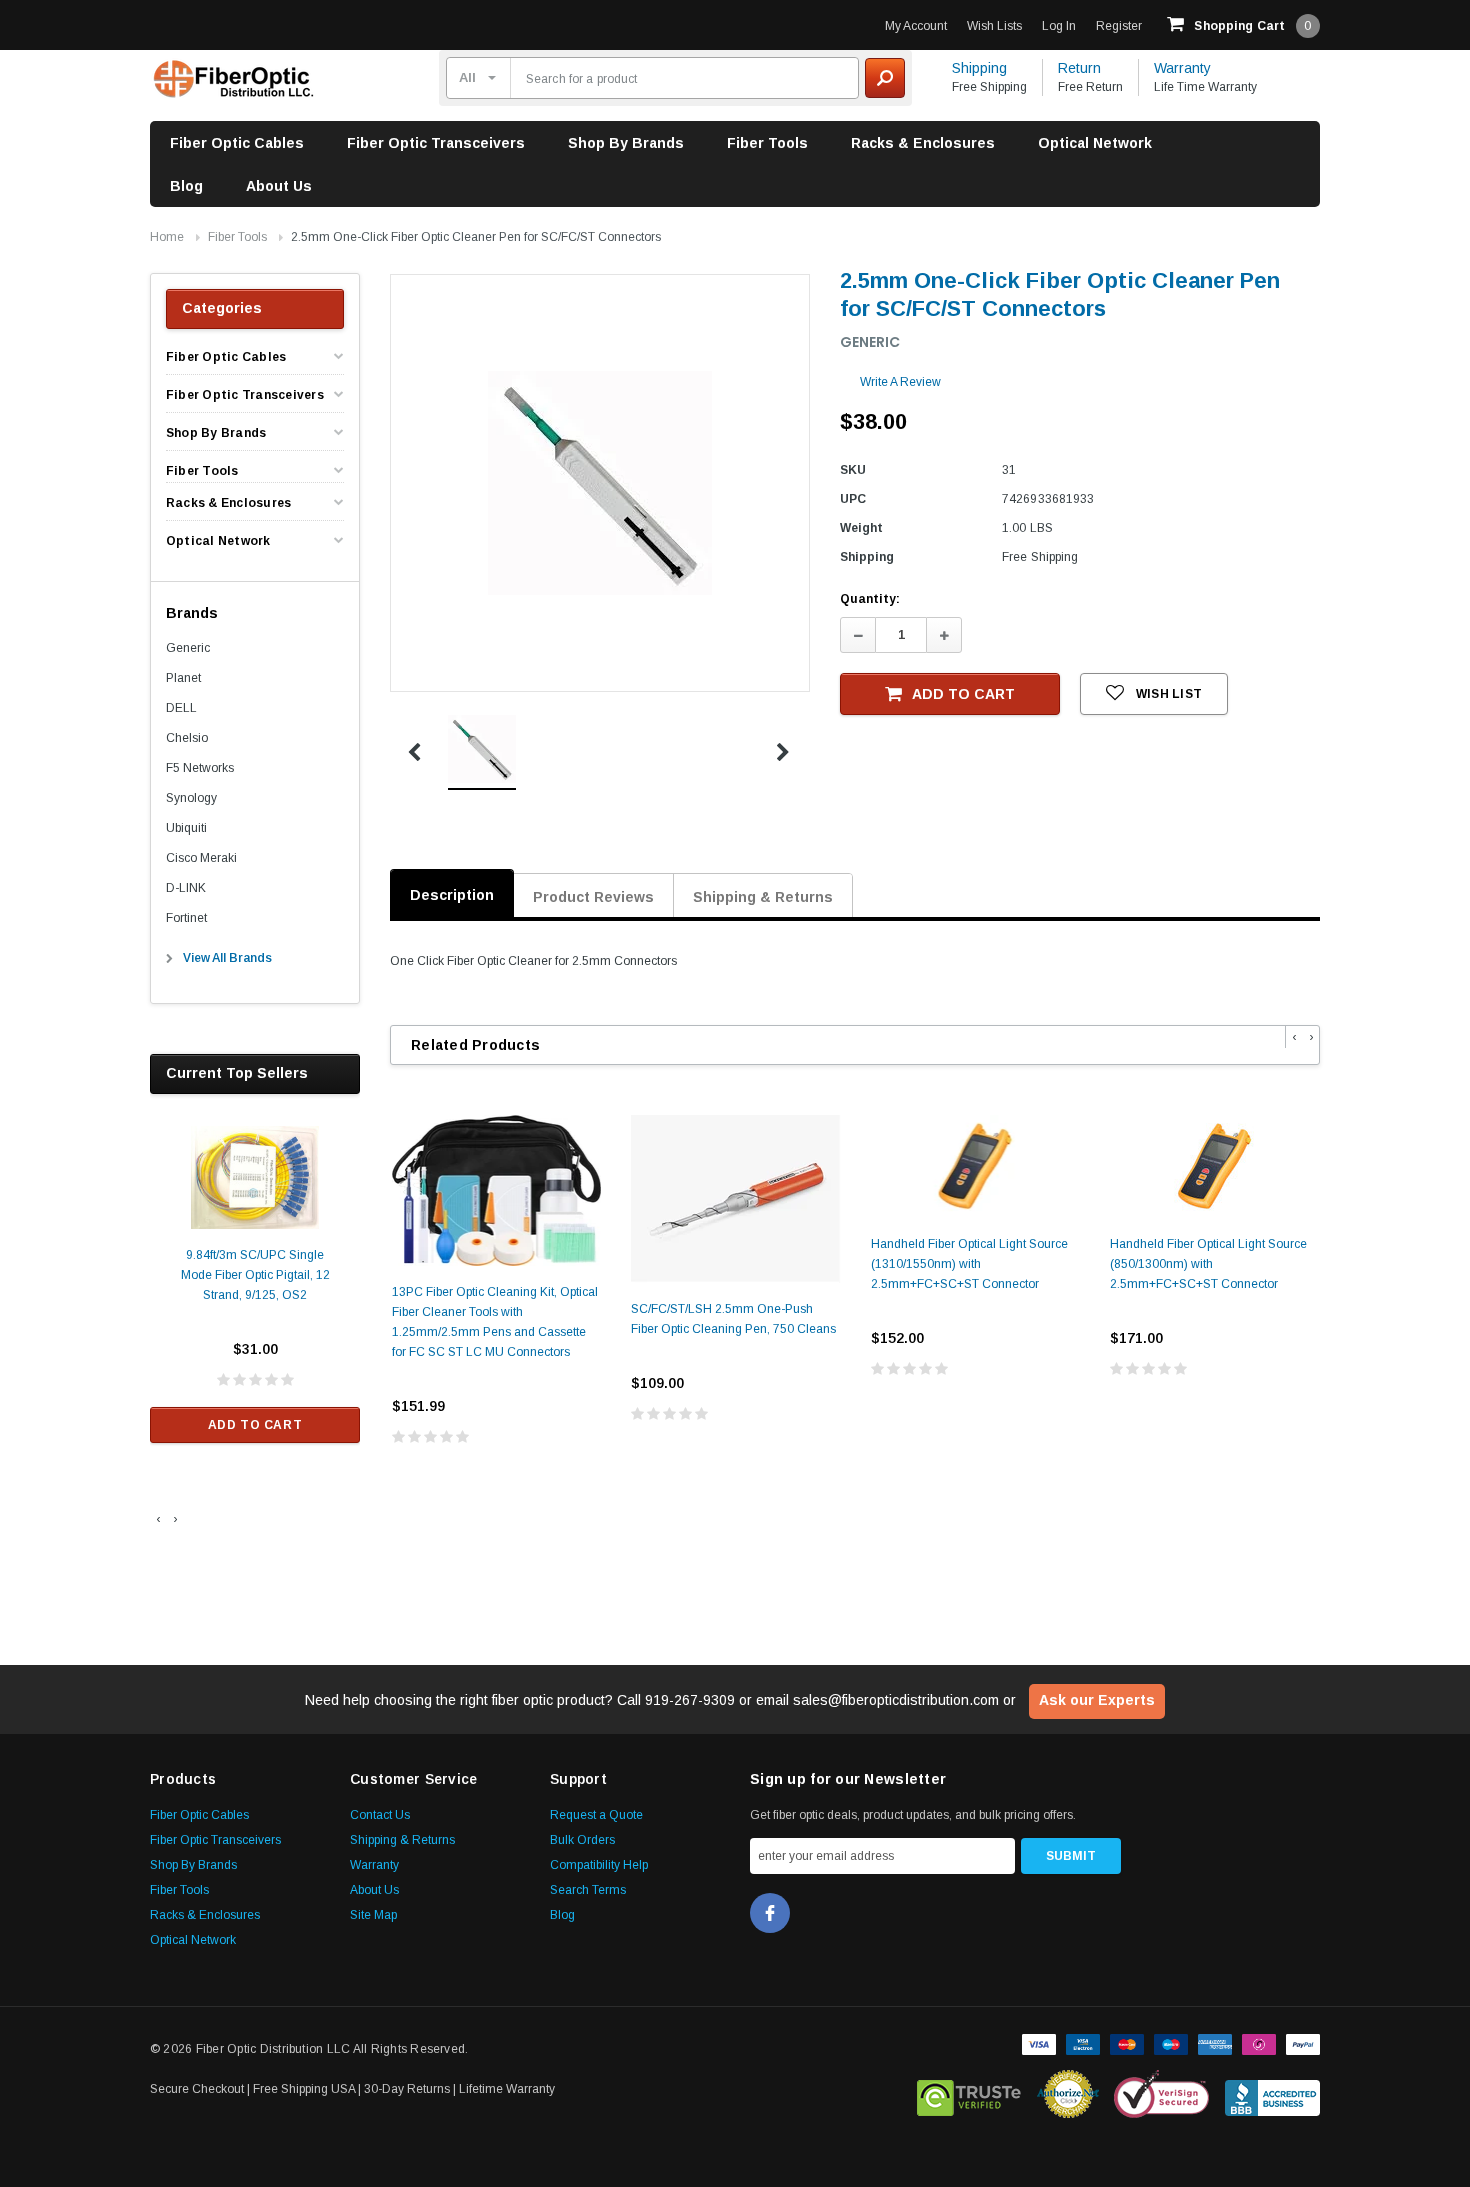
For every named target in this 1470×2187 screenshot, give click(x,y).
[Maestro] (1171, 2043)
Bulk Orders (582, 1840)
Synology (191, 798)
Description (452, 895)
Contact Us (380, 1815)
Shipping (979, 68)
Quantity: (870, 599)
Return (1079, 68)
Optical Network (1095, 143)
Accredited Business (1272, 2094)
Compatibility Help (599, 1865)
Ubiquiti (186, 828)
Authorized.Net (1068, 2094)
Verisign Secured (1162, 2094)
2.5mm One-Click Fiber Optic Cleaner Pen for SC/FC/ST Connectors (476, 237)
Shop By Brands (626, 143)
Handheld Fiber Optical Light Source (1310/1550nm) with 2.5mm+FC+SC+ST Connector (969, 1264)
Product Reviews (593, 897)
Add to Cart (255, 1425)
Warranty (1182, 68)
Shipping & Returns (763, 897)
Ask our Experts (1097, 1700)
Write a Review (900, 382)
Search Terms (588, 1890)
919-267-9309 (690, 1700)
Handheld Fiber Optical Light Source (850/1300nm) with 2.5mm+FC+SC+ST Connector (1208, 1264)
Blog (186, 186)
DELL (181, 708)
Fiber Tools (767, 143)
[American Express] (1215, 2043)
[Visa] (1039, 2043)
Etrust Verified (969, 2094)
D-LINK (186, 888)
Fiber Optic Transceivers (436, 143)
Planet (183, 678)
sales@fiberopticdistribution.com (896, 1700)
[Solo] (1259, 2043)
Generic (188, 648)
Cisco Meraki (201, 858)
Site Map (373, 1915)
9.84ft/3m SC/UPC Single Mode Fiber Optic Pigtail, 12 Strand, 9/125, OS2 (255, 1275)
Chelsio (187, 738)
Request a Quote (596, 1815)
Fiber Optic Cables (237, 143)
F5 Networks (200, 768)
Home (167, 237)
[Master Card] (1127, 2043)
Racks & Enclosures (923, 143)
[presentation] (158, 1519)
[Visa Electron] (1083, 2043)
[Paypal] (1303, 2043)
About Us (279, 186)
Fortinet (186, 918)
